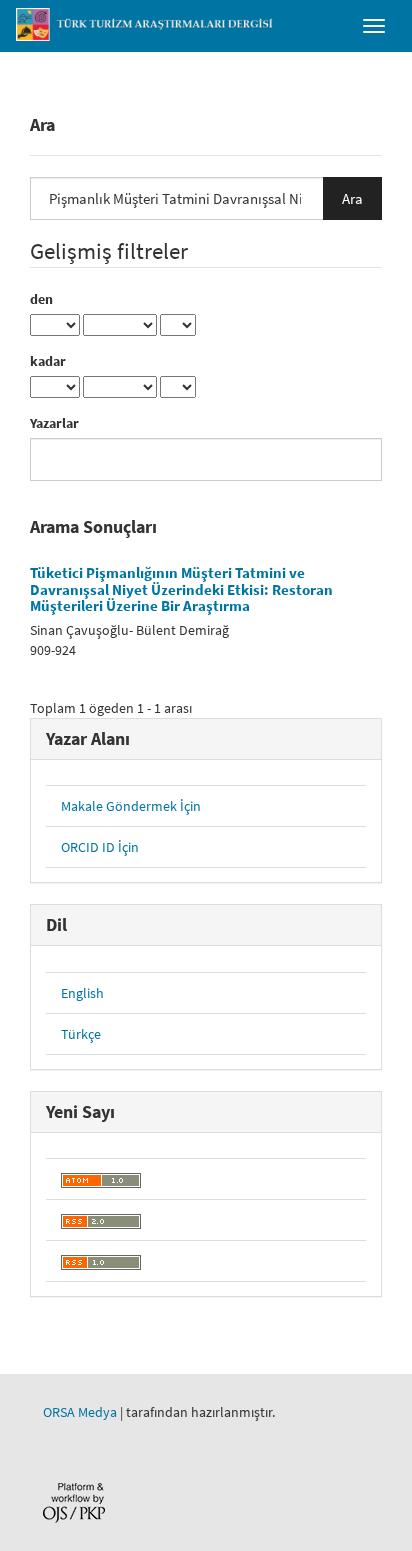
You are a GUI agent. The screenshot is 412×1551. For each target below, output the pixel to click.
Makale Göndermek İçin (131, 806)
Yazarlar (54, 423)
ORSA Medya (80, 1412)
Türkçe (81, 1034)
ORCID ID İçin (100, 847)
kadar (48, 361)
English (82, 993)
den (41, 299)
